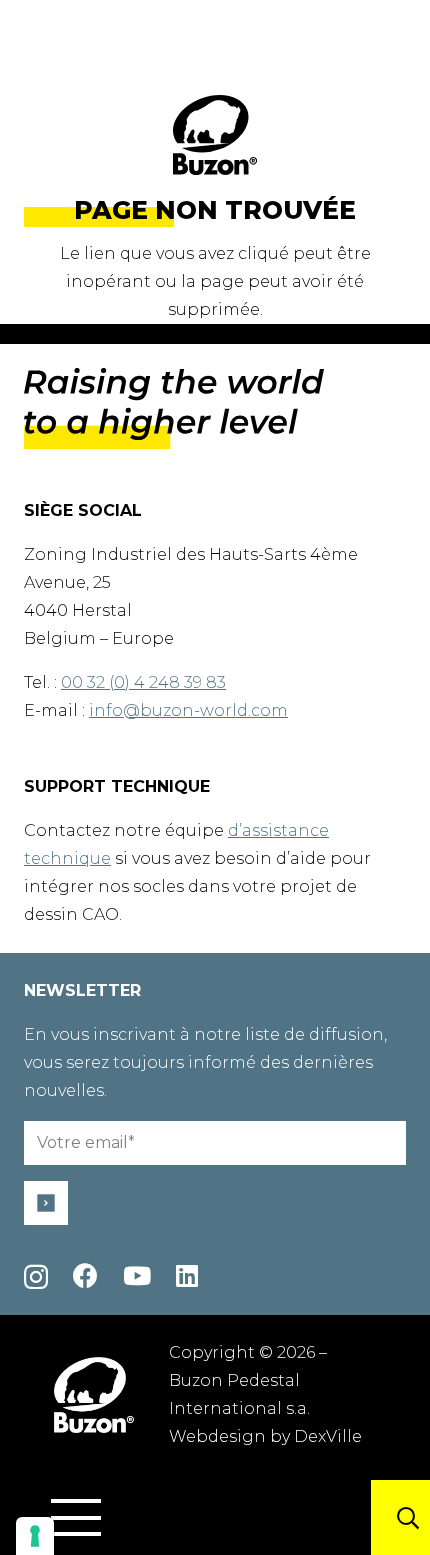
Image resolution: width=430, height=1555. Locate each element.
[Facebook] (85, 1275)
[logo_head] (215, 135)
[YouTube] (137, 1275)
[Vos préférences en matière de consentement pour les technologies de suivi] (35, 1536)
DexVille (328, 1436)
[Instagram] (36, 1277)
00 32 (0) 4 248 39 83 (143, 682)
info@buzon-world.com (188, 710)
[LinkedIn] (187, 1275)
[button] (76, 1518)
